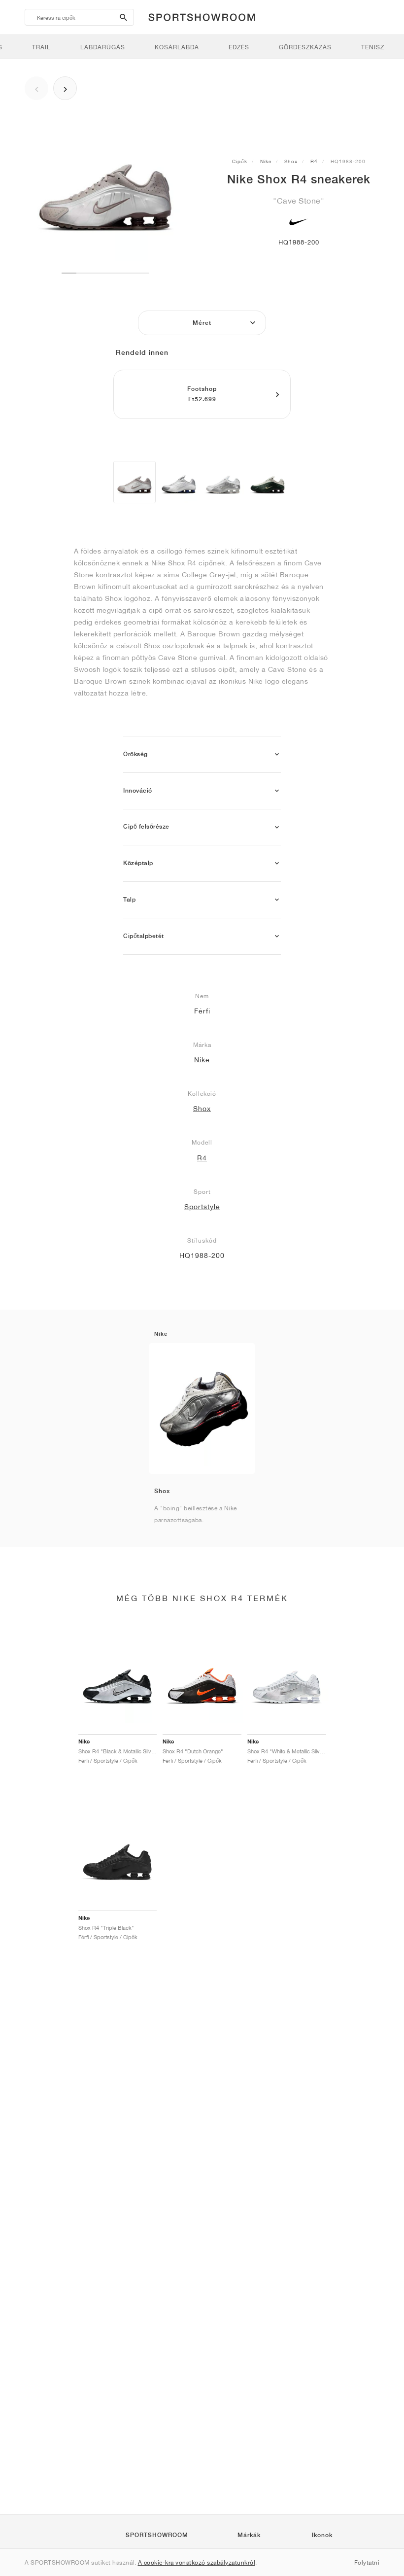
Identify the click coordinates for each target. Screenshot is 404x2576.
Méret (202, 323)
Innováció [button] (138, 791)
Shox (291, 161)
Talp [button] (129, 900)
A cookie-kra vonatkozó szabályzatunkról (197, 2562)
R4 (314, 161)
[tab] (202, 754)
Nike (266, 161)
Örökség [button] (135, 754)
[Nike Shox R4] (135, 482)
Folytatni (367, 2562)
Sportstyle (202, 1207)
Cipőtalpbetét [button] (144, 936)
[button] (277, 754)
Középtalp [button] (138, 863)
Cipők (240, 161)
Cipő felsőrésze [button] (146, 827)
